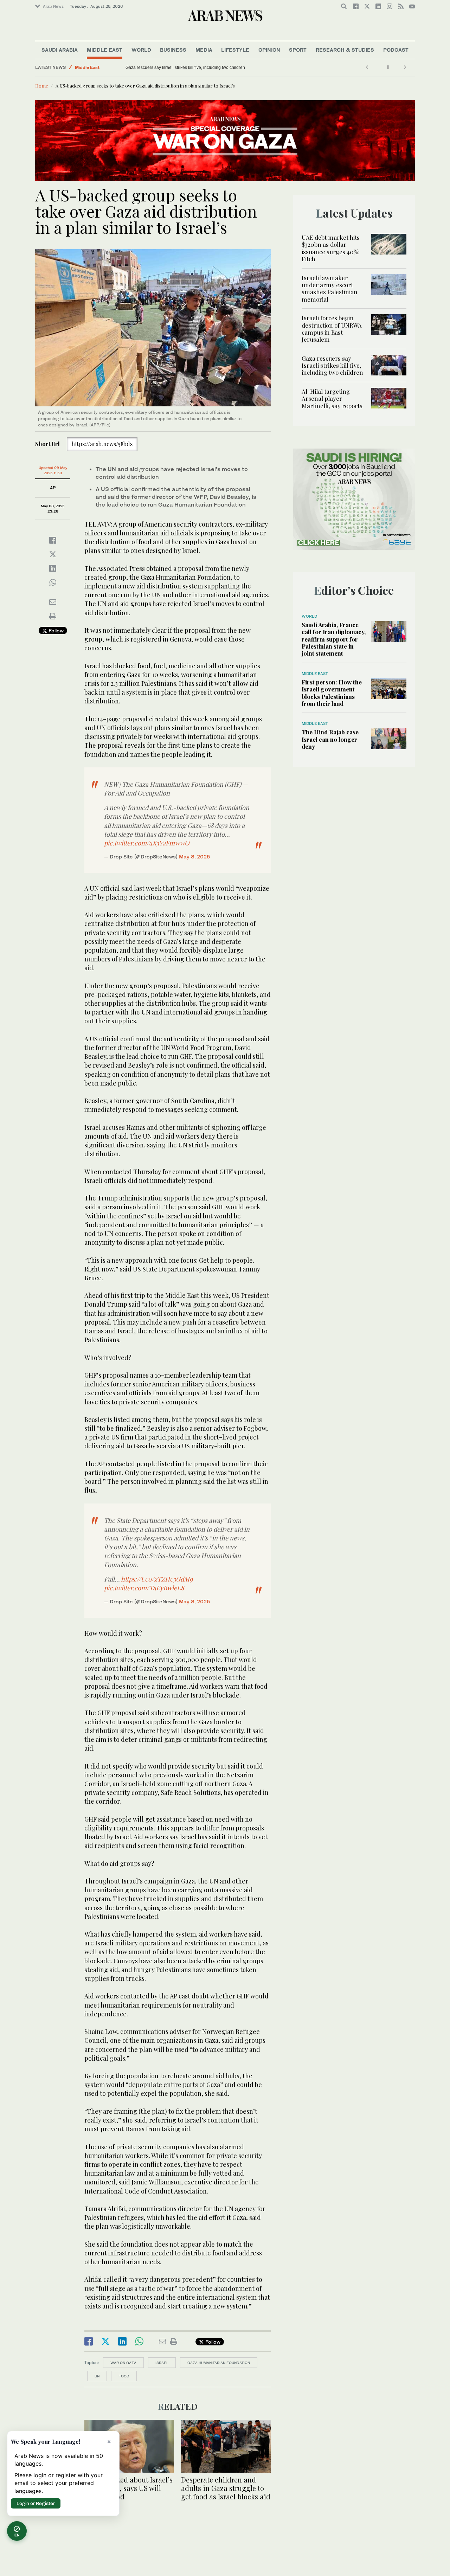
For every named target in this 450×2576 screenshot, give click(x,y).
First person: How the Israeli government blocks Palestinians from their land (332, 693)
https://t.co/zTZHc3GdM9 (157, 1579)
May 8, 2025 (194, 856)
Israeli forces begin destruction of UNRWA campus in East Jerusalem (332, 329)
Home (42, 86)
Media (204, 50)
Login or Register (36, 2503)
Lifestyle (235, 50)
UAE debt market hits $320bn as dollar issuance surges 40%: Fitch (331, 248)
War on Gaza (123, 2363)
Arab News (53, 6)
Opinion (269, 50)
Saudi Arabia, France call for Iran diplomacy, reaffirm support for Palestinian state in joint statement (334, 639)
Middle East (105, 50)
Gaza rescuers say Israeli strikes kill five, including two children (332, 365)
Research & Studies (345, 50)
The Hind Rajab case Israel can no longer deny (330, 739)
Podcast (396, 50)
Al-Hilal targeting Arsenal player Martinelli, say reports (177, 67)
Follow (55, 630)
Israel (162, 2363)
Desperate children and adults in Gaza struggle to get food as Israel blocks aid (226, 2488)
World (141, 50)
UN (97, 2376)
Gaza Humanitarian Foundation (219, 2363)
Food (124, 2376)
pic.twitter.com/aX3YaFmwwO (147, 843)
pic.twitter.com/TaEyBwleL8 (144, 1588)
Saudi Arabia (60, 50)
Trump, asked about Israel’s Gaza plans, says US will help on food (128, 2488)
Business (173, 50)
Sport (298, 50)
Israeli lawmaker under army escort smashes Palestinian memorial (330, 288)
